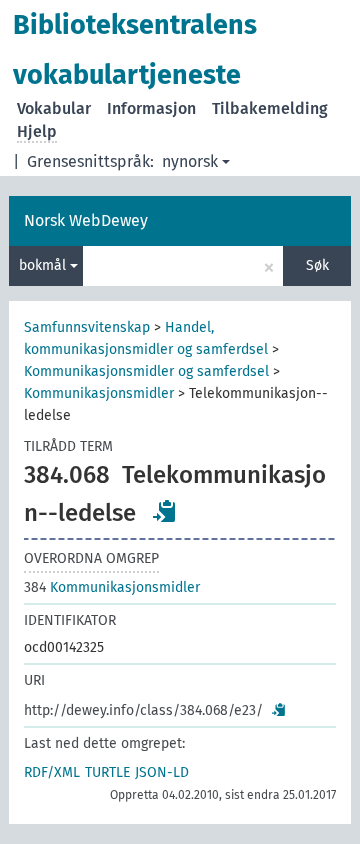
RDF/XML (52, 772)
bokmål (44, 265)
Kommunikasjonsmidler (99, 393)
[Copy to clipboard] (165, 511)
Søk (317, 265)
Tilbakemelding (270, 108)
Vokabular (54, 108)
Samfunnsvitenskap (87, 327)
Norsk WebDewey (86, 220)
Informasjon (151, 108)
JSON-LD (162, 772)
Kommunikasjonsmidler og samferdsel (146, 371)
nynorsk (190, 161)
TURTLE (107, 772)
